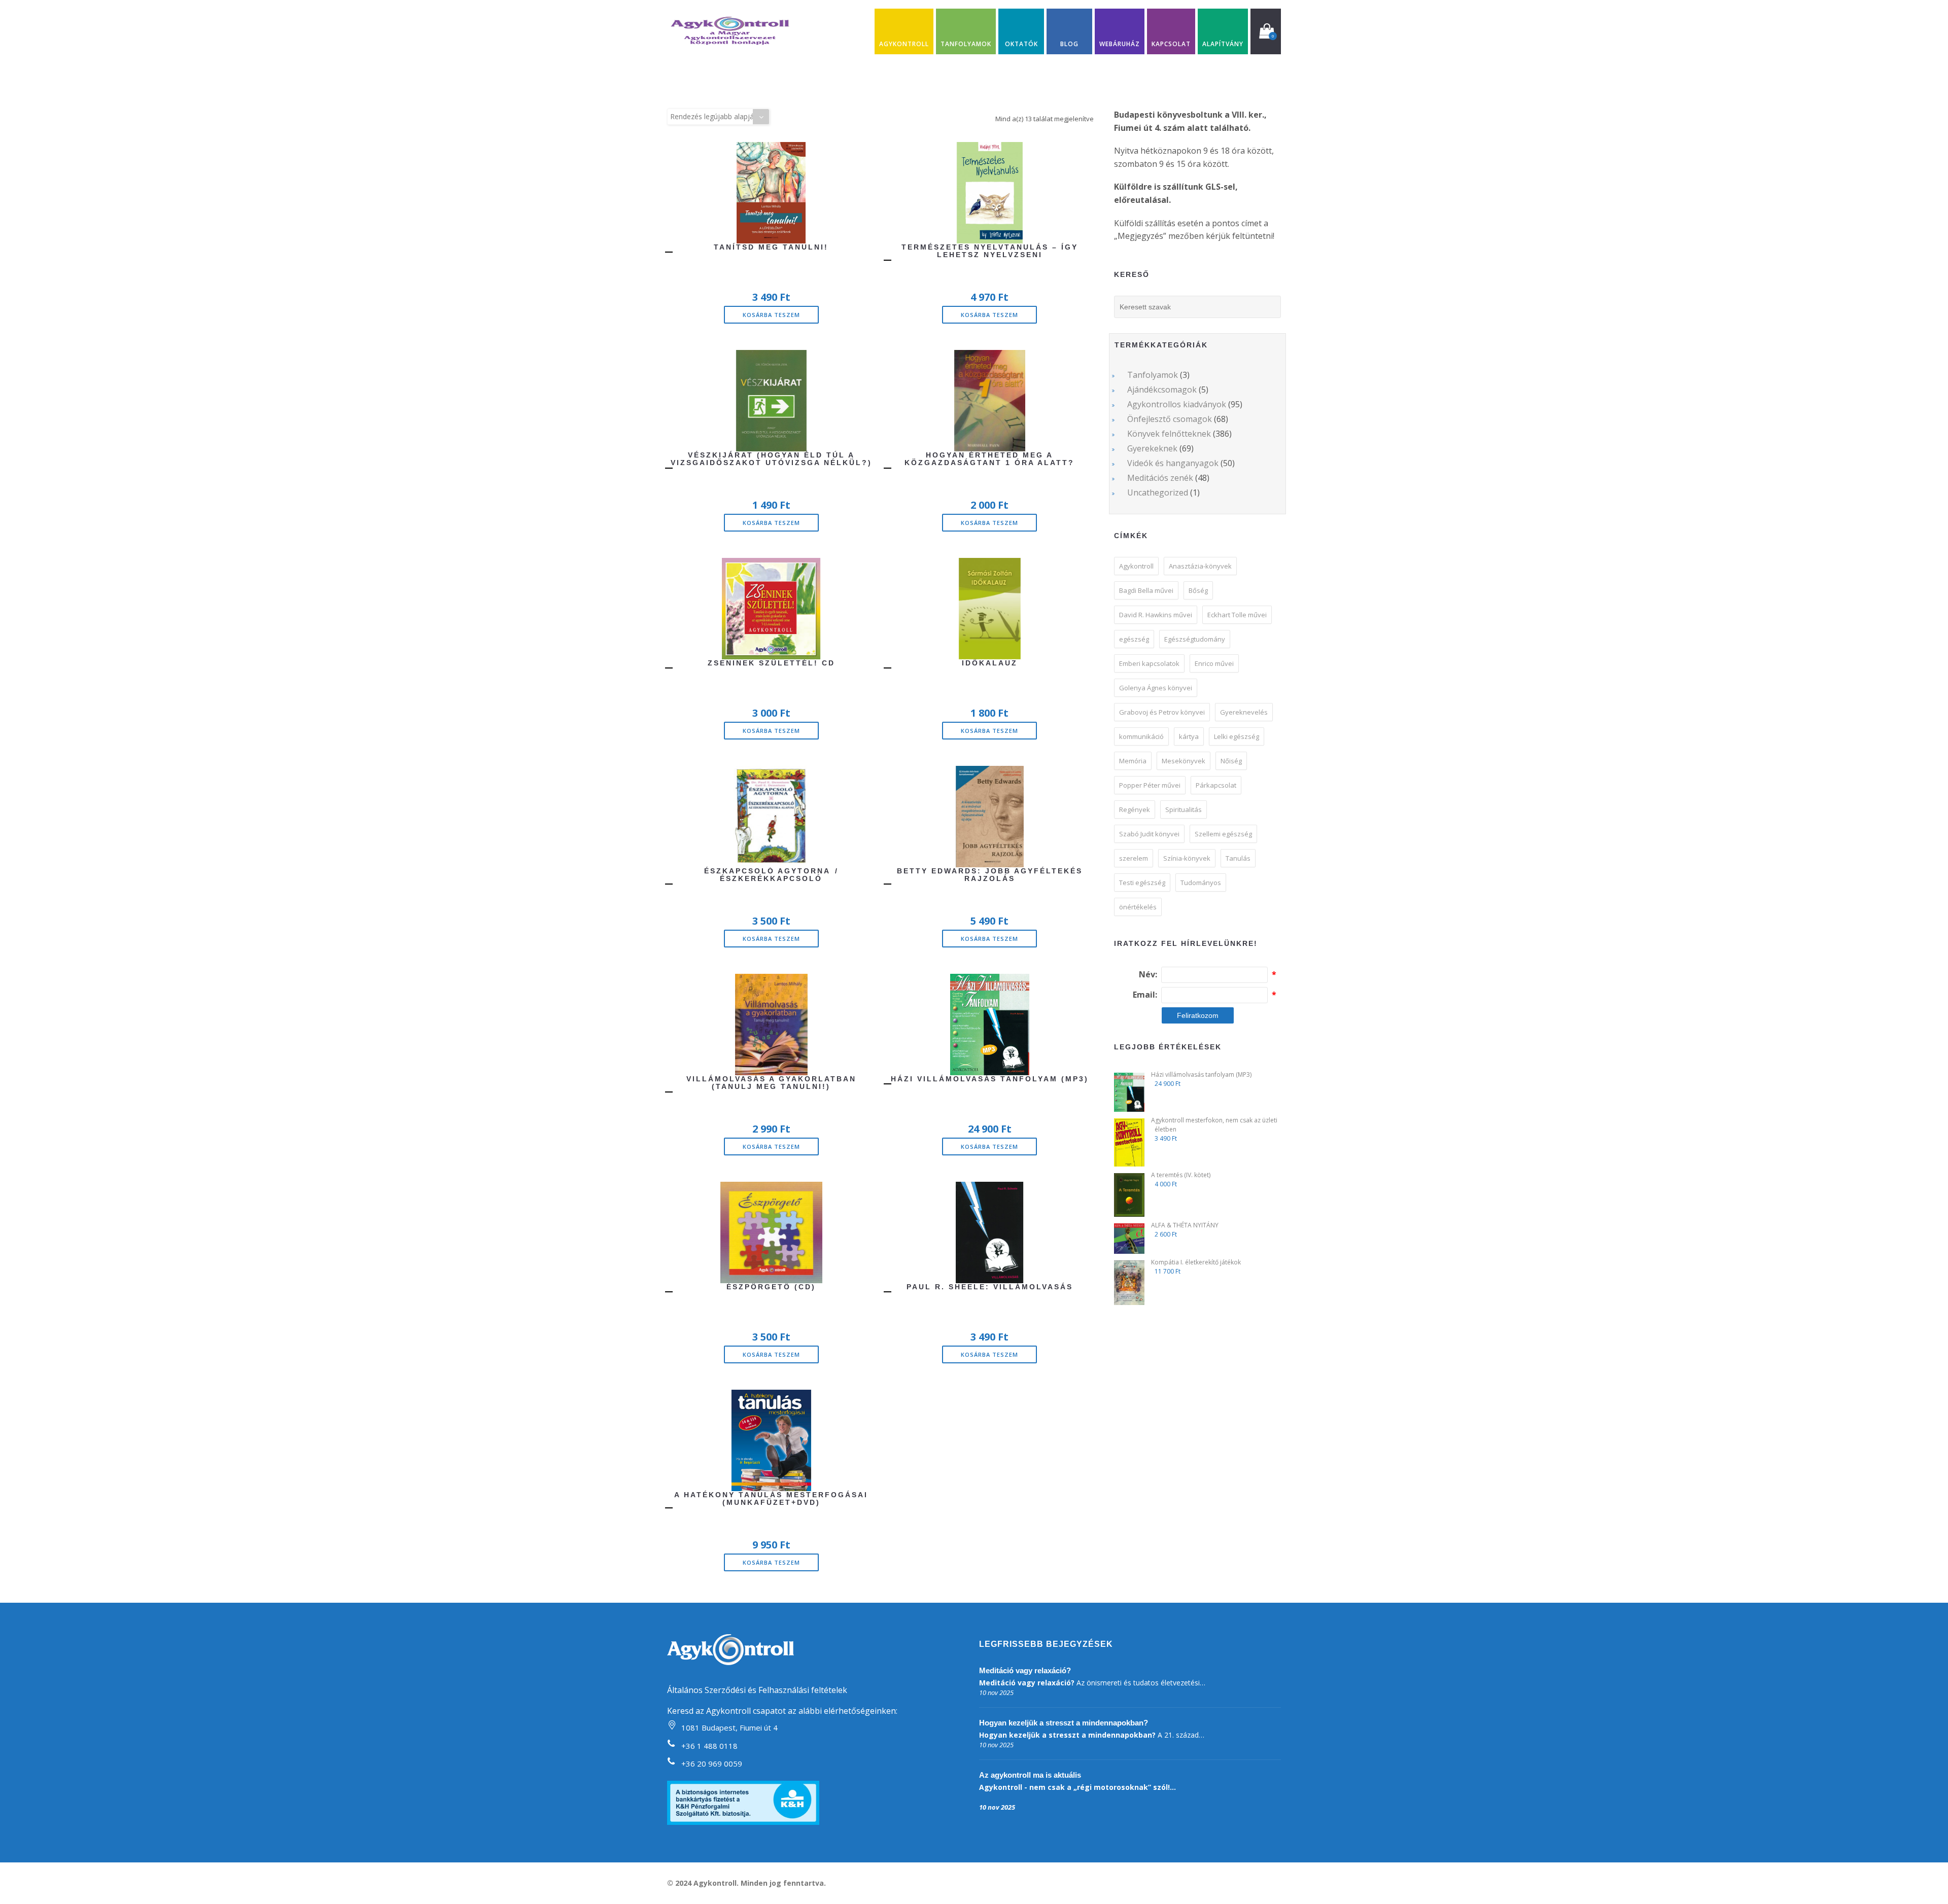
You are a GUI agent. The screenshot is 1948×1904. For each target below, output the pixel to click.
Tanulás (1238, 858)
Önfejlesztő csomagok (1170, 419)
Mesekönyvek (1184, 761)
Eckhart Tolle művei (1237, 615)
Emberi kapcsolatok (1149, 663)
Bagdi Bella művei (1146, 590)
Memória (1133, 761)
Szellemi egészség (1223, 834)
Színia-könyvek (1187, 858)
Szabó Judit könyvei (1149, 834)
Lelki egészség (1237, 736)
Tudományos (1201, 883)
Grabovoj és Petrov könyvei (1162, 712)
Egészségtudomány (1195, 639)
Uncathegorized (1158, 492)
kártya (1189, 736)
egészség (1134, 639)
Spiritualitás (1184, 809)
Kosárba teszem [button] (771, 315)
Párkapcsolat (1216, 785)
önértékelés (1138, 907)
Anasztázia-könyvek (1200, 566)
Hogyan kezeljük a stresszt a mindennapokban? (1064, 1723)
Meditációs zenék (1160, 478)
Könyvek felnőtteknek (1169, 434)
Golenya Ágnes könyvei (1156, 688)
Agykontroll (1136, 566)
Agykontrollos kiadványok (1177, 404)
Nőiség (1231, 761)
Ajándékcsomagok (1162, 390)
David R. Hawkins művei (1156, 615)
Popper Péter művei (1150, 785)
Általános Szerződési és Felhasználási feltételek (757, 1690)
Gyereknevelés (1244, 712)
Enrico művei (1214, 663)
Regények (1135, 809)
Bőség (1198, 590)
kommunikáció (1141, 736)
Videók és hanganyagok (1173, 463)
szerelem (1134, 858)
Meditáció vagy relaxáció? (1025, 1670)
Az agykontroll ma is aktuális (1030, 1775)
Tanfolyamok (1153, 375)
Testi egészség (1142, 883)
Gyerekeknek (1152, 448)
